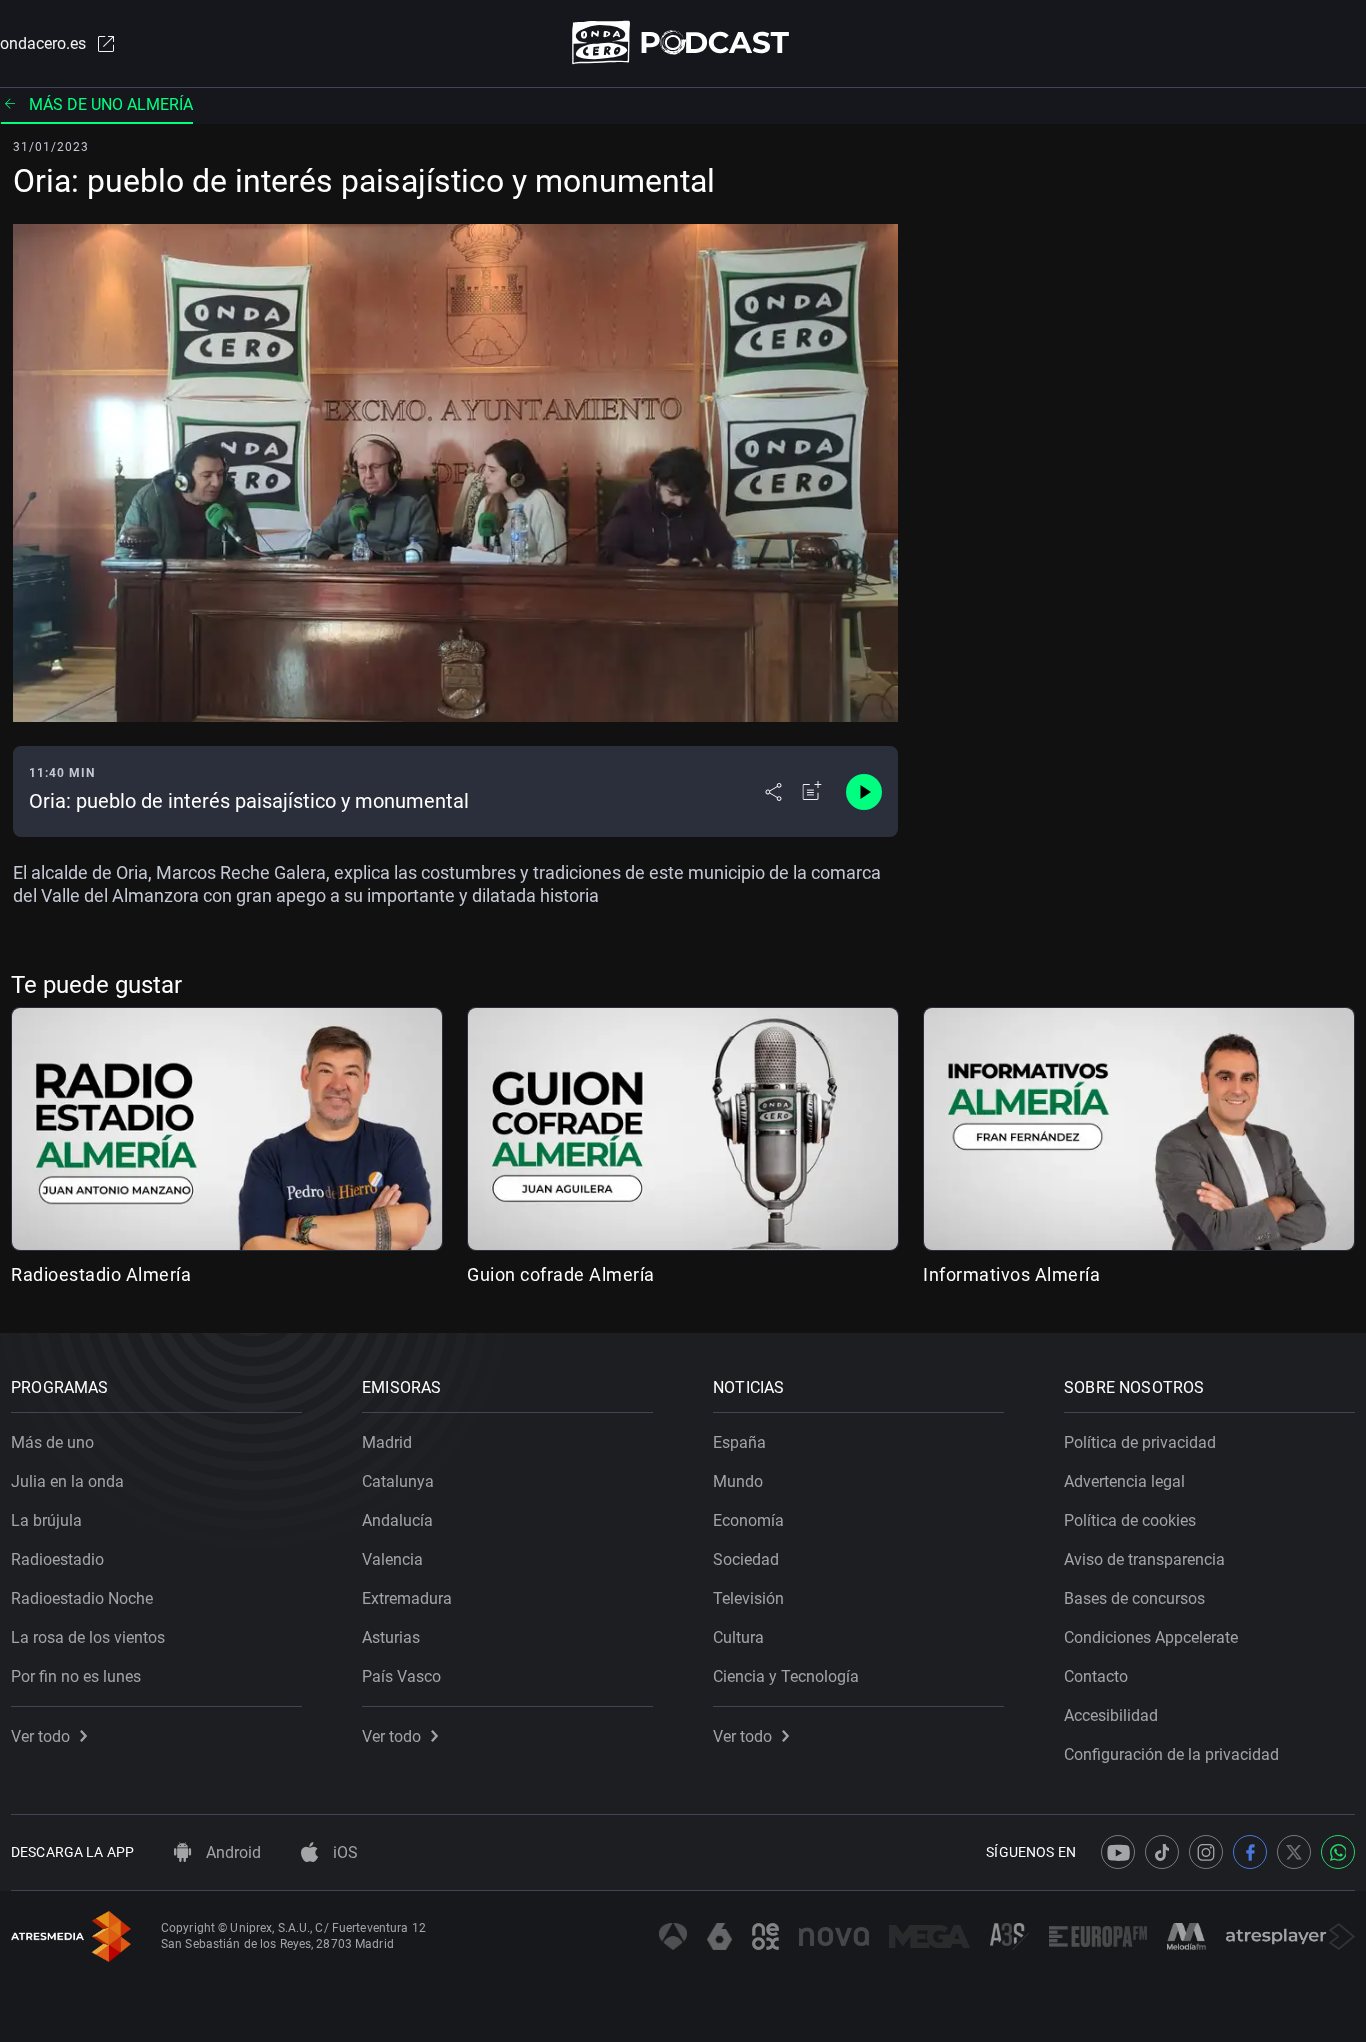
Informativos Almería (1011, 1274)
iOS (343, 1852)
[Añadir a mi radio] (812, 792)
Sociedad (746, 1559)
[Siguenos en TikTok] (1162, 1852)
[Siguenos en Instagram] (1206, 1852)
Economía (748, 1520)
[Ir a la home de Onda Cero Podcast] (683, 42)
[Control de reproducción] (864, 792)
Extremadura (407, 1598)
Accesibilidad (1111, 1715)
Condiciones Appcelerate (1151, 1637)
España (739, 1442)
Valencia (392, 1559)
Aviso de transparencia (1144, 1559)
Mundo (738, 1481)
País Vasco (401, 1676)
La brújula (46, 1520)
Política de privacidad (1140, 1442)
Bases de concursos (1134, 1598)
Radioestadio (57, 1559)
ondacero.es (43, 43)
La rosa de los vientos (88, 1637)
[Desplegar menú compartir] (773, 792)
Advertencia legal (1124, 1481)
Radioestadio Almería (101, 1274)
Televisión (748, 1598)
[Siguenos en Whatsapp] (1338, 1852)
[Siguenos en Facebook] (1250, 1852)
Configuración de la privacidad (1171, 1754)
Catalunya (398, 1481)
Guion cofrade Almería (561, 1274)
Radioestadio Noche (82, 1598)
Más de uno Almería (111, 104)
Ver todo (40, 1736)
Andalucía (397, 1520)
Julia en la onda (67, 1481)
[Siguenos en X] (1294, 1852)
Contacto (1096, 1676)
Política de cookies (1130, 1520)
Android (231, 1852)
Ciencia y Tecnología (786, 1676)
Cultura (738, 1637)
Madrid (387, 1442)
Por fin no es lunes (76, 1676)
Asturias (391, 1637)
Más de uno (52, 1442)
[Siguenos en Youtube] (1118, 1852)
